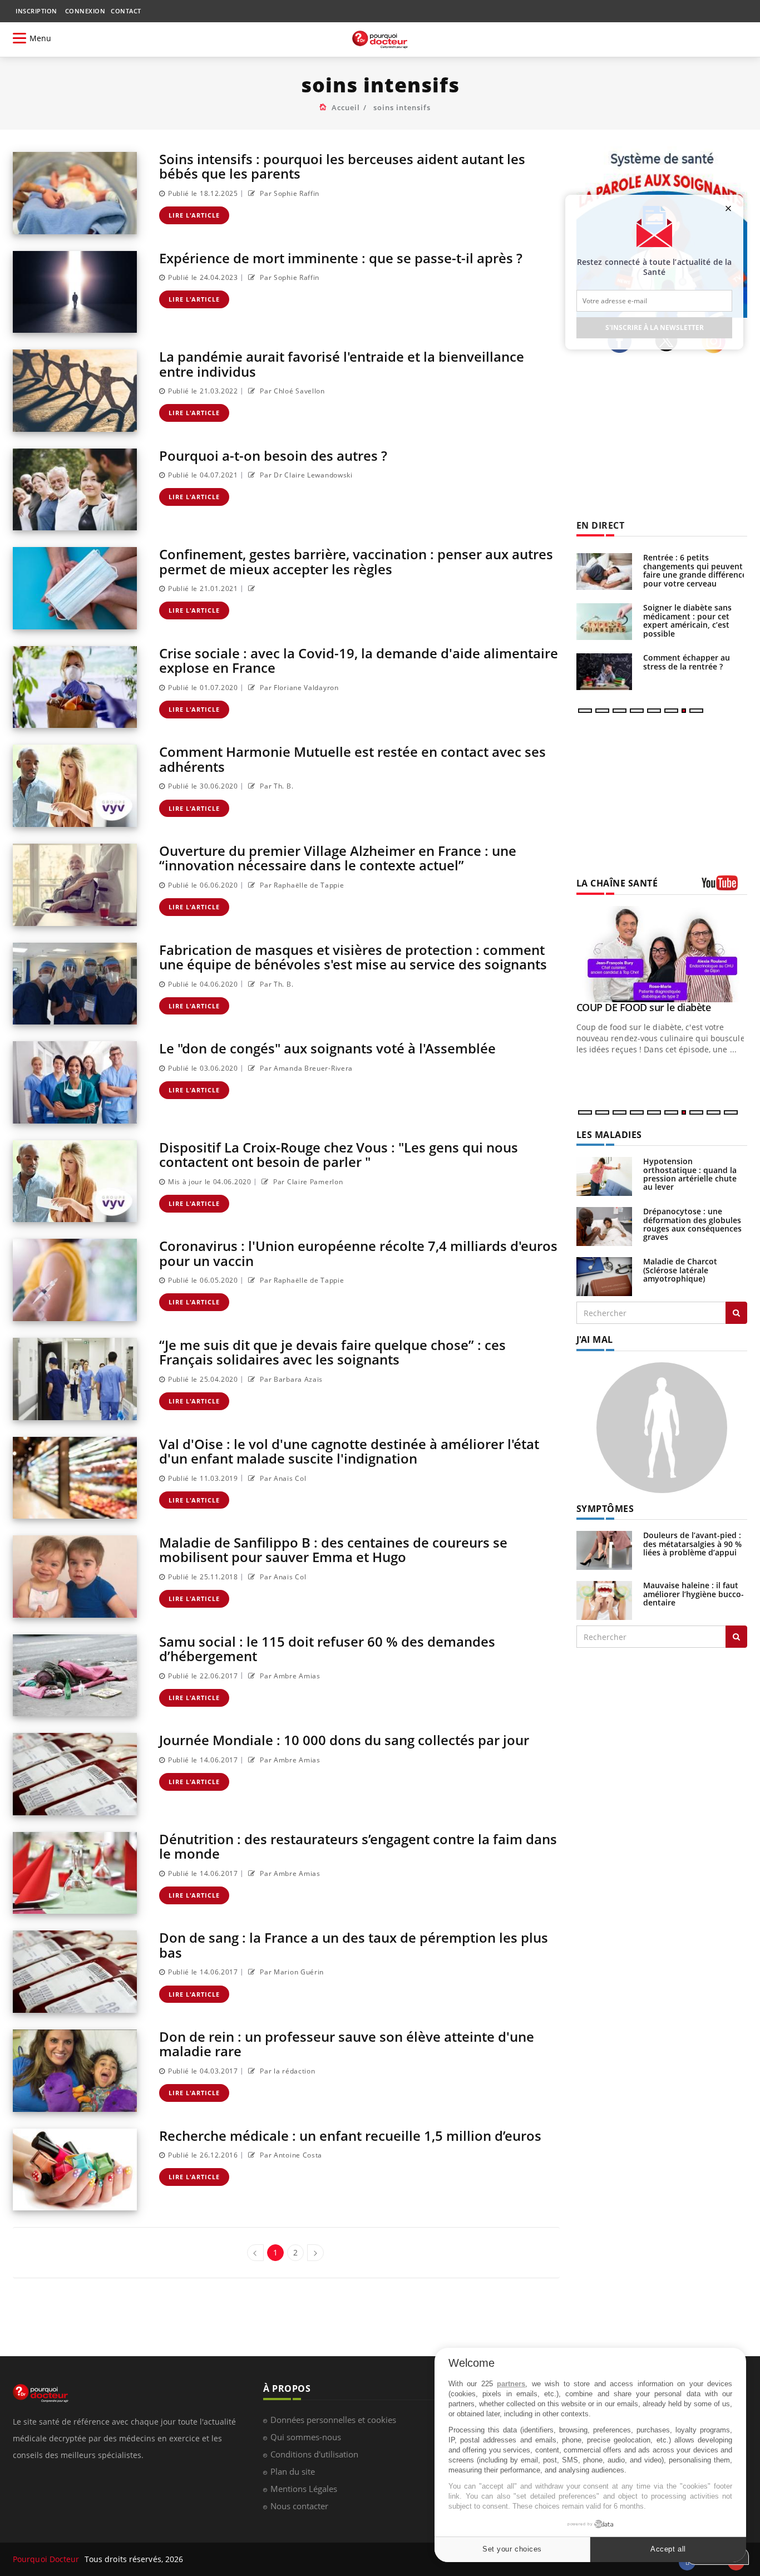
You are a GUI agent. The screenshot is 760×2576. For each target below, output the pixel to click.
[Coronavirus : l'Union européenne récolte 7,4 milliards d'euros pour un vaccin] (75, 1280)
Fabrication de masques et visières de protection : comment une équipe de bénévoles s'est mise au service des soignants (353, 957)
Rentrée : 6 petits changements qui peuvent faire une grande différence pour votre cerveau (695, 570)
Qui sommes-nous (306, 2437)
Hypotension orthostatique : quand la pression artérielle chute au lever (690, 1174)
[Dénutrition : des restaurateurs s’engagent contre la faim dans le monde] (75, 1873)
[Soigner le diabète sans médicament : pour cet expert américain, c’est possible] (604, 622)
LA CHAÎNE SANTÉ (617, 883)
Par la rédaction (287, 2071)
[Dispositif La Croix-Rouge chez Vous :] (75, 1181)
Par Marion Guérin (291, 1972)
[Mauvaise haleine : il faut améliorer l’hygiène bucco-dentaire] (604, 1600)
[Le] (75, 1082)
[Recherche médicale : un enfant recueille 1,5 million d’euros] (75, 2170)
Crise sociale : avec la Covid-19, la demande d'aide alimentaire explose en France (359, 660)
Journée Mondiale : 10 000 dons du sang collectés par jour (344, 1740)
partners (511, 2384)
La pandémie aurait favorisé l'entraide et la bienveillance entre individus (342, 364)
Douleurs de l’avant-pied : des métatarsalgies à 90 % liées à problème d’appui (692, 1544)
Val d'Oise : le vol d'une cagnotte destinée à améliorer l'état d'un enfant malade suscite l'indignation (349, 1451)
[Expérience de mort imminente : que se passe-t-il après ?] (75, 292)
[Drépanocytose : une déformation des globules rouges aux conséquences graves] (604, 1226)
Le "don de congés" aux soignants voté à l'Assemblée (327, 1048)
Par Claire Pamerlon (307, 1182)
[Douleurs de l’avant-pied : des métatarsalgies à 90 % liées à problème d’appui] (604, 1550)
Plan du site (293, 2471)
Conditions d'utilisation (314, 2454)
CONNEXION (85, 11)
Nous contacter (299, 2506)
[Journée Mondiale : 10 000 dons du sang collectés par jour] (75, 1774)
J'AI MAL (595, 1339)
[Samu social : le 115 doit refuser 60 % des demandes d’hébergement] (75, 1676)
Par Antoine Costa (290, 2155)
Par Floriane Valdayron (298, 688)
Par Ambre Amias (289, 1676)
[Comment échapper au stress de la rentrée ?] (604, 672)
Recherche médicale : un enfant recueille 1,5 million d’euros (350, 2136)
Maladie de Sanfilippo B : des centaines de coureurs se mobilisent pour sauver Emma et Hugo (333, 1550)
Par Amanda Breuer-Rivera (305, 1068)
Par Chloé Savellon (292, 391)
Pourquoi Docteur (47, 2559)
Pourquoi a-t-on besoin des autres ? (273, 455)
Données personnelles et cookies (333, 2420)
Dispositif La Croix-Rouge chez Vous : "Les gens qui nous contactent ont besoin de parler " (339, 1154)
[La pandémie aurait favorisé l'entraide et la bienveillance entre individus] (75, 391)
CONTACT (126, 11)
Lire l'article (194, 215)
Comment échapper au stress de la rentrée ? (687, 662)
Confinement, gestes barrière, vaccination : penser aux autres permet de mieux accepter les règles (356, 561)
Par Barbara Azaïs (290, 1379)
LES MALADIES (609, 1135)
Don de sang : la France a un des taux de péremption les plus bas (354, 1945)
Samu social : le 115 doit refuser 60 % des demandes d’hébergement (327, 1649)
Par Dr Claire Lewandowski (305, 475)
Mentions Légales (304, 2489)
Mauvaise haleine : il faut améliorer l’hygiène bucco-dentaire (694, 1594)
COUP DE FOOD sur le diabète (644, 1007)
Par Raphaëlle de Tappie (301, 885)
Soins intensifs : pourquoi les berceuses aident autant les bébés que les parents (342, 166)
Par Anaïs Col (282, 1478)
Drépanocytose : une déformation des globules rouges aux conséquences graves (692, 1224)
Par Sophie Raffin (289, 193)
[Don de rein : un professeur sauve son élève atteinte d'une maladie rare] (75, 2071)
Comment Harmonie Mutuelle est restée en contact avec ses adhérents (352, 759)
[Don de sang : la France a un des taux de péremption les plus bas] (75, 1972)
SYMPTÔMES (605, 1509)
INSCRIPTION (36, 11)
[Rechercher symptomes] (736, 1637)
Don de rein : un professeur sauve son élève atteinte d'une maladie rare (347, 2044)
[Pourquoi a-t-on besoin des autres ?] (75, 490)
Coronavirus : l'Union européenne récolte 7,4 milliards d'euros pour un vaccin (358, 1253)
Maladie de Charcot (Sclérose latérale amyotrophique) (680, 1270)
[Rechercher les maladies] (736, 1313)
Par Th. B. (276, 786)
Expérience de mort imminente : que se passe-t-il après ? (341, 258)
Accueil (346, 107)
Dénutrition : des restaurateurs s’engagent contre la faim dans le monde (358, 1846)
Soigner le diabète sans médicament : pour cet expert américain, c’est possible (687, 620)
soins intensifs (402, 107)
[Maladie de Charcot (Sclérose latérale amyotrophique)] (604, 1276)
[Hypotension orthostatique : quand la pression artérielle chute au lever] (604, 1176)
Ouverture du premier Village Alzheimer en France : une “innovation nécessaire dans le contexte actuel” (338, 858)
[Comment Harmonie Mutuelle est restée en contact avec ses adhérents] (75, 786)
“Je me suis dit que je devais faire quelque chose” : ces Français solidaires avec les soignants (332, 1352)
